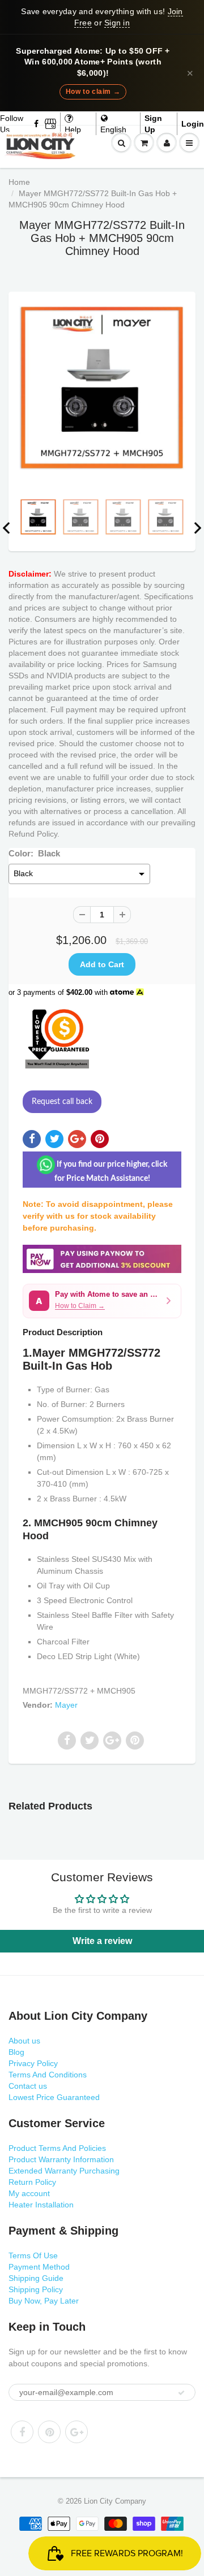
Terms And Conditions (48, 2075)
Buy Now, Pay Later (44, 2301)
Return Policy (32, 2182)
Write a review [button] (102, 1941)
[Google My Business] (50, 124)
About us (24, 2041)
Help (73, 129)
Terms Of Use (33, 2255)
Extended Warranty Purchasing (64, 2171)
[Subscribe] (181, 2393)
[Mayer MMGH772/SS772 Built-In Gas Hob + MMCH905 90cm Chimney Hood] (102, 388)
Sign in (117, 23)
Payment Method (39, 2267)
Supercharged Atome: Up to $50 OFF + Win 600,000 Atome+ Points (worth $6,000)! (93, 62)
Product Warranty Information (61, 2159)
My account (29, 2193)
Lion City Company (115, 2501)
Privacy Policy (33, 2063)
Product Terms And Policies (57, 2148)
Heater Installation (41, 2205)
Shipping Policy (36, 2289)
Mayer (66, 1705)
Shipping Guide (36, 2278)
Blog (16, 2052)
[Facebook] (37, 124)
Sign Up (153, 124)
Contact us (28, 2086)
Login (193, 124)
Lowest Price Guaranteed (54, 2097)
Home (19, 182)
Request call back (62, 1102)
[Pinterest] (49, 2432)
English (113, 129)
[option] (102, 388)
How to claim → (93, 92)
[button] (102, 1301)
